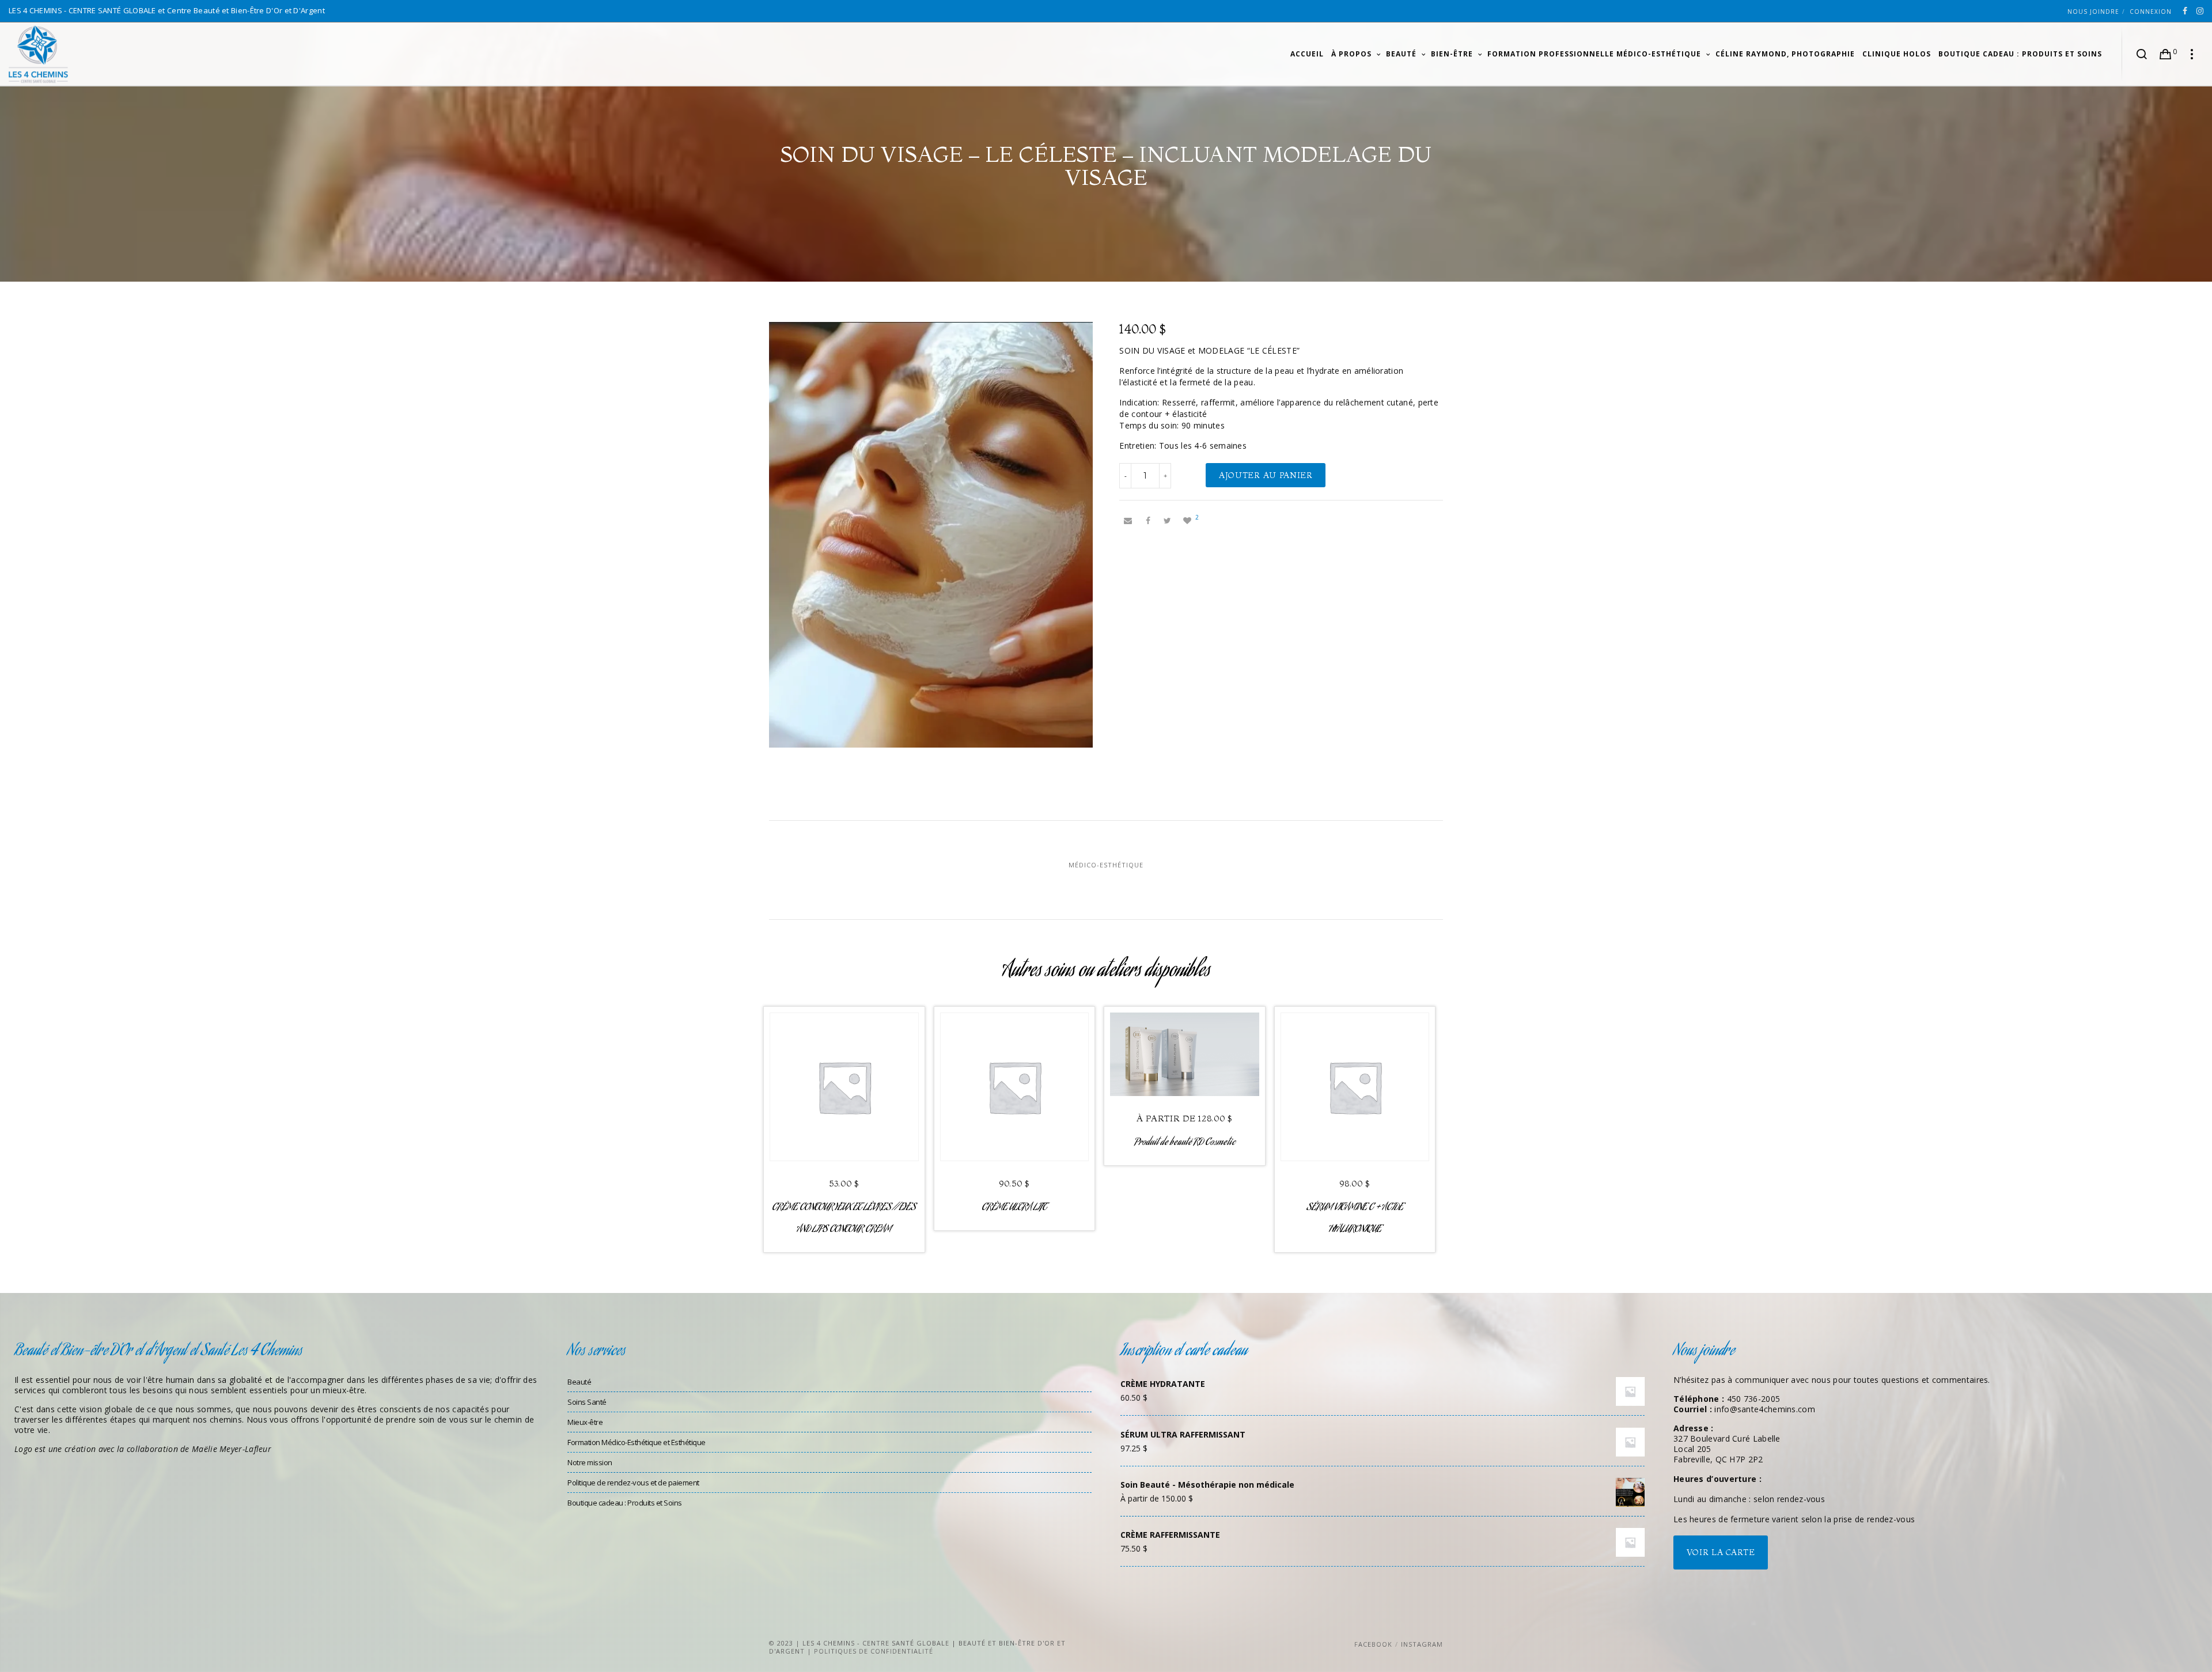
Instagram (1422, 1644)
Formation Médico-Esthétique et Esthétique (637, 1442)
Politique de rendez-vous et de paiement (633, 1483)
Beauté (579, 1382)
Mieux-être (585, 1422)
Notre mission (590, 1462)
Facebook (1373, 1644)
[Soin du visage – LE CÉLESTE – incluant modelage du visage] (1128, 521)
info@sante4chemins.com (1765, 1409)
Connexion (2151, 12)
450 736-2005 (1754, 1399)
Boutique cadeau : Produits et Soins (625, 1503)
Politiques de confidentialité (874, 1651)
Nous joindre (2093, 12)
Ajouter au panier (1266, 475)
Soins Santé (587, 1402)
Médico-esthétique (1106, 865)
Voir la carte (1721, 1552)
